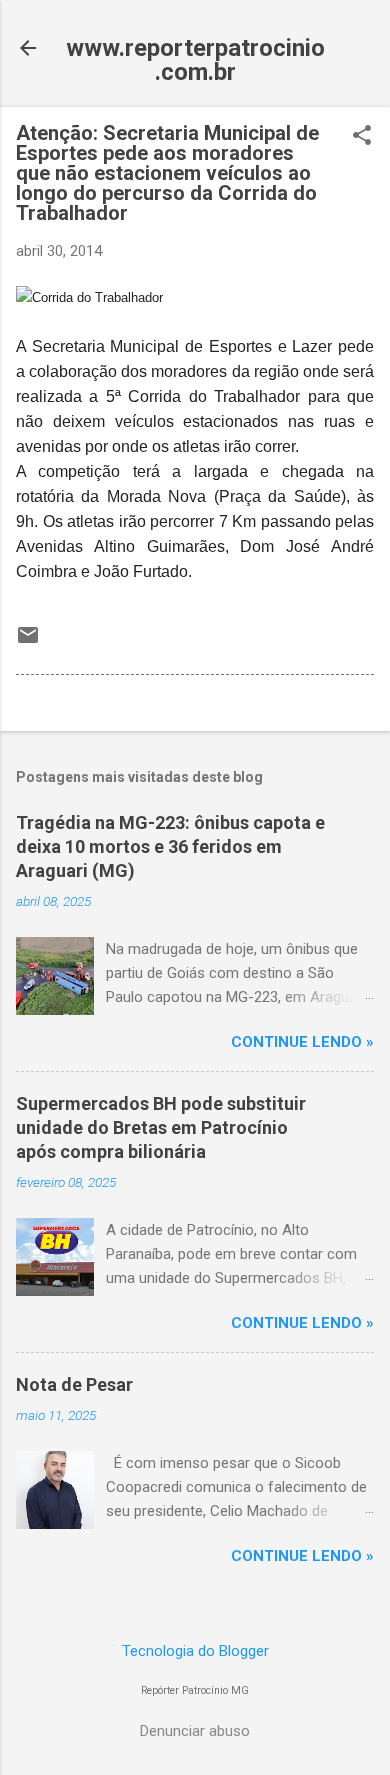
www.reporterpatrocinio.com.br (195, 60)
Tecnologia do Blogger (195, 1651)
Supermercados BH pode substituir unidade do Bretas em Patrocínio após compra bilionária (161, 1127)
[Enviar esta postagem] (28, 642)
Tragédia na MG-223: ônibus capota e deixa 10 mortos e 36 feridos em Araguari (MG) (170, 846)
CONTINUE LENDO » (302, 1042)
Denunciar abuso (195, 1731)
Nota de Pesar (74, 1384)
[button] (362, 137)
